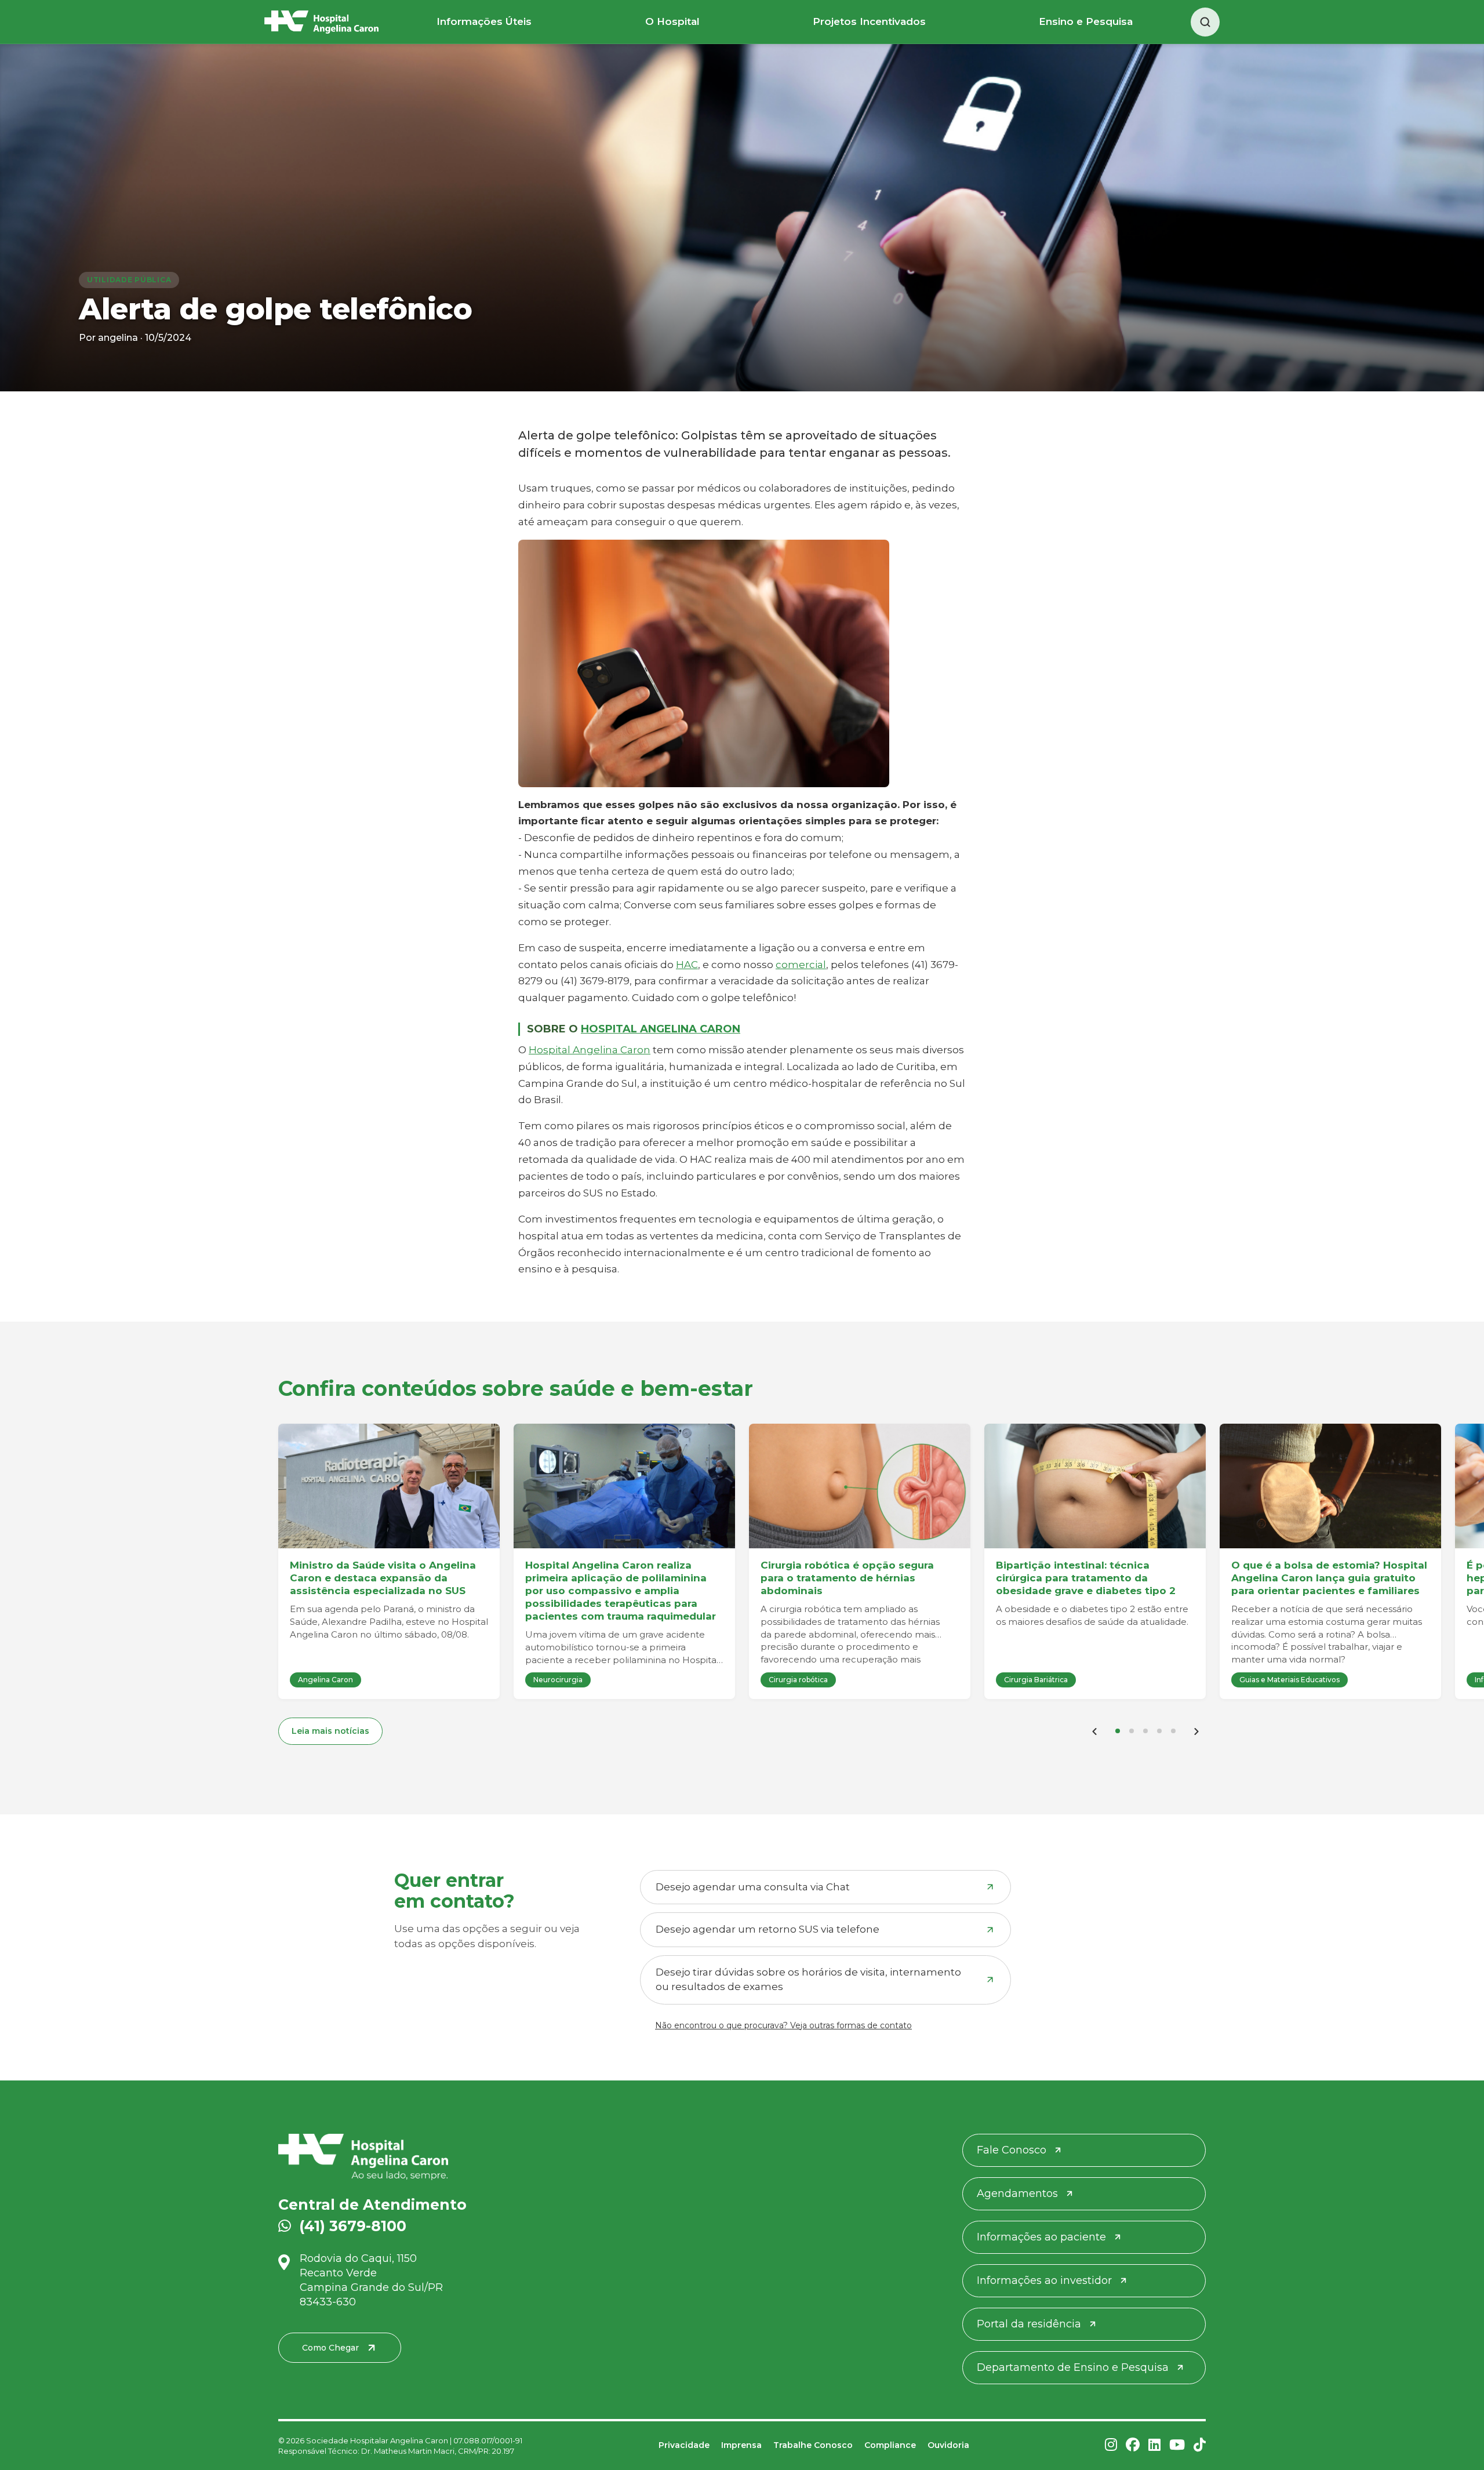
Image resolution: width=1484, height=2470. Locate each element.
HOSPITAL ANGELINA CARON (661, 1029)
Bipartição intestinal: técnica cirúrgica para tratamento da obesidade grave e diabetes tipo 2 (1086, 1578)
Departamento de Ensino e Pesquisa (1073, 2367)
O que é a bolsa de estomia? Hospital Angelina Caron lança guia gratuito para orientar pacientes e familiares (1329, 1578)
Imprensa (741, 2445)
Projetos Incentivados (869, 21)
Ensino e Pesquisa (1086, 21)
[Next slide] (1196, 1731)
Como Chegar (330, 2348)
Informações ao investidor (1044, 2280)
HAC (687, 965)
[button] (1118, 1731)
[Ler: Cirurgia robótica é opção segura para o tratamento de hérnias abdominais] (860, 1486)
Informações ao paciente (1041, 2237)
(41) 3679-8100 (353, 2226)
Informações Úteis (484, 21)
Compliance (890, 2445)
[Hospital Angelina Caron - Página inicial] (428, 2157)
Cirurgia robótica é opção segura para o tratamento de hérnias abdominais (847, 1578)
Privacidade (684, 2445)
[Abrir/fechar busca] (1205, 22)
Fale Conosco (1012, 2150)
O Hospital (672, 21)
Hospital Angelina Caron (590, 1050)
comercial (801, 965)
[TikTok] (1200, 2445)
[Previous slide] (1094, 1731)
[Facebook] (1133, 2445)
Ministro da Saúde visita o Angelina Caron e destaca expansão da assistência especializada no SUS (383, 1578)
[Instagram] (1111, 2445)
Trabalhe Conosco (813, 2445)
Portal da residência (1029, 2324)
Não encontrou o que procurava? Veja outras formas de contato (783, 2025)
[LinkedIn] (1154, 2445)
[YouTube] (1177, 2445)
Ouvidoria (948, 2445)
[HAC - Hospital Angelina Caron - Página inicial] (321, 22)
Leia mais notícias (330, 1731)
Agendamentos (1017, 2193)
